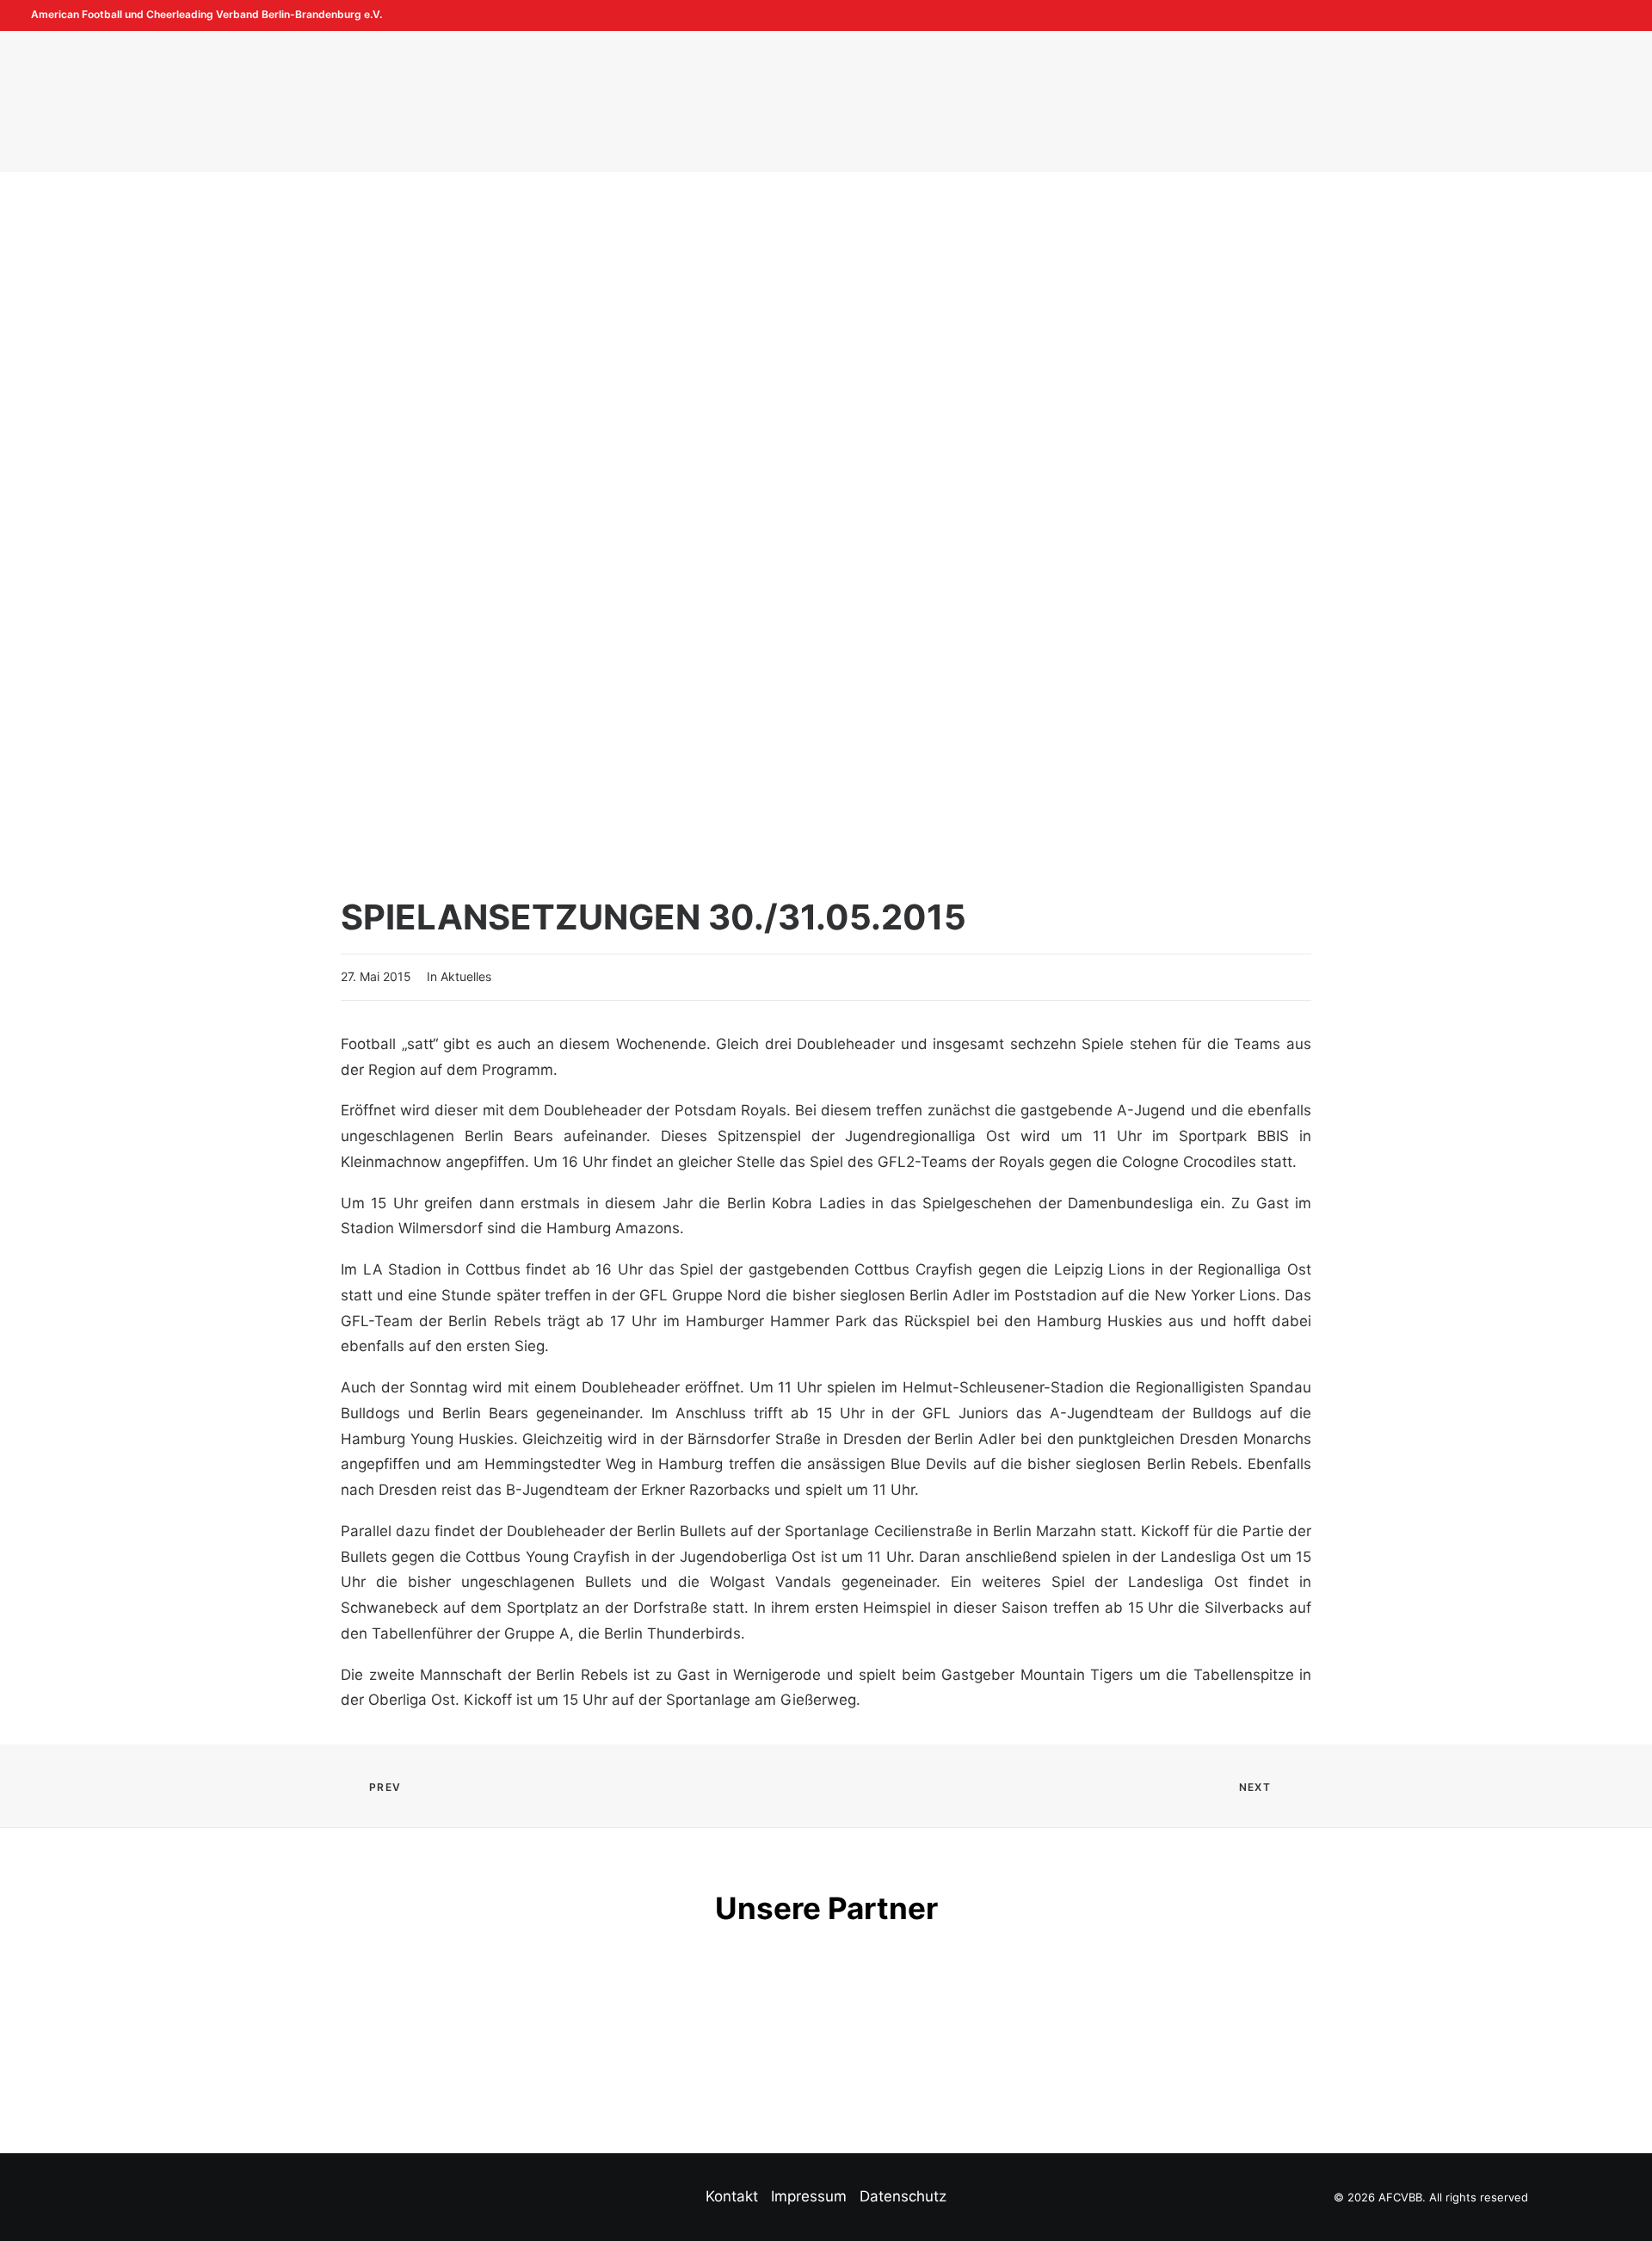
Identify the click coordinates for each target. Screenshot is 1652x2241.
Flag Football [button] (629, 102)
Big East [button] (1095, 102)
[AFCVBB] (808, 102)
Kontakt (732, 2196)
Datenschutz (903, 2196)
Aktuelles (466, 976)
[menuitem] (1593, 15)
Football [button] (495, 102)
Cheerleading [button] (969, 102)
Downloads (1214, 102)
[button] (1593, 15)
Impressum (809, 2196)
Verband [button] (383, 102)
